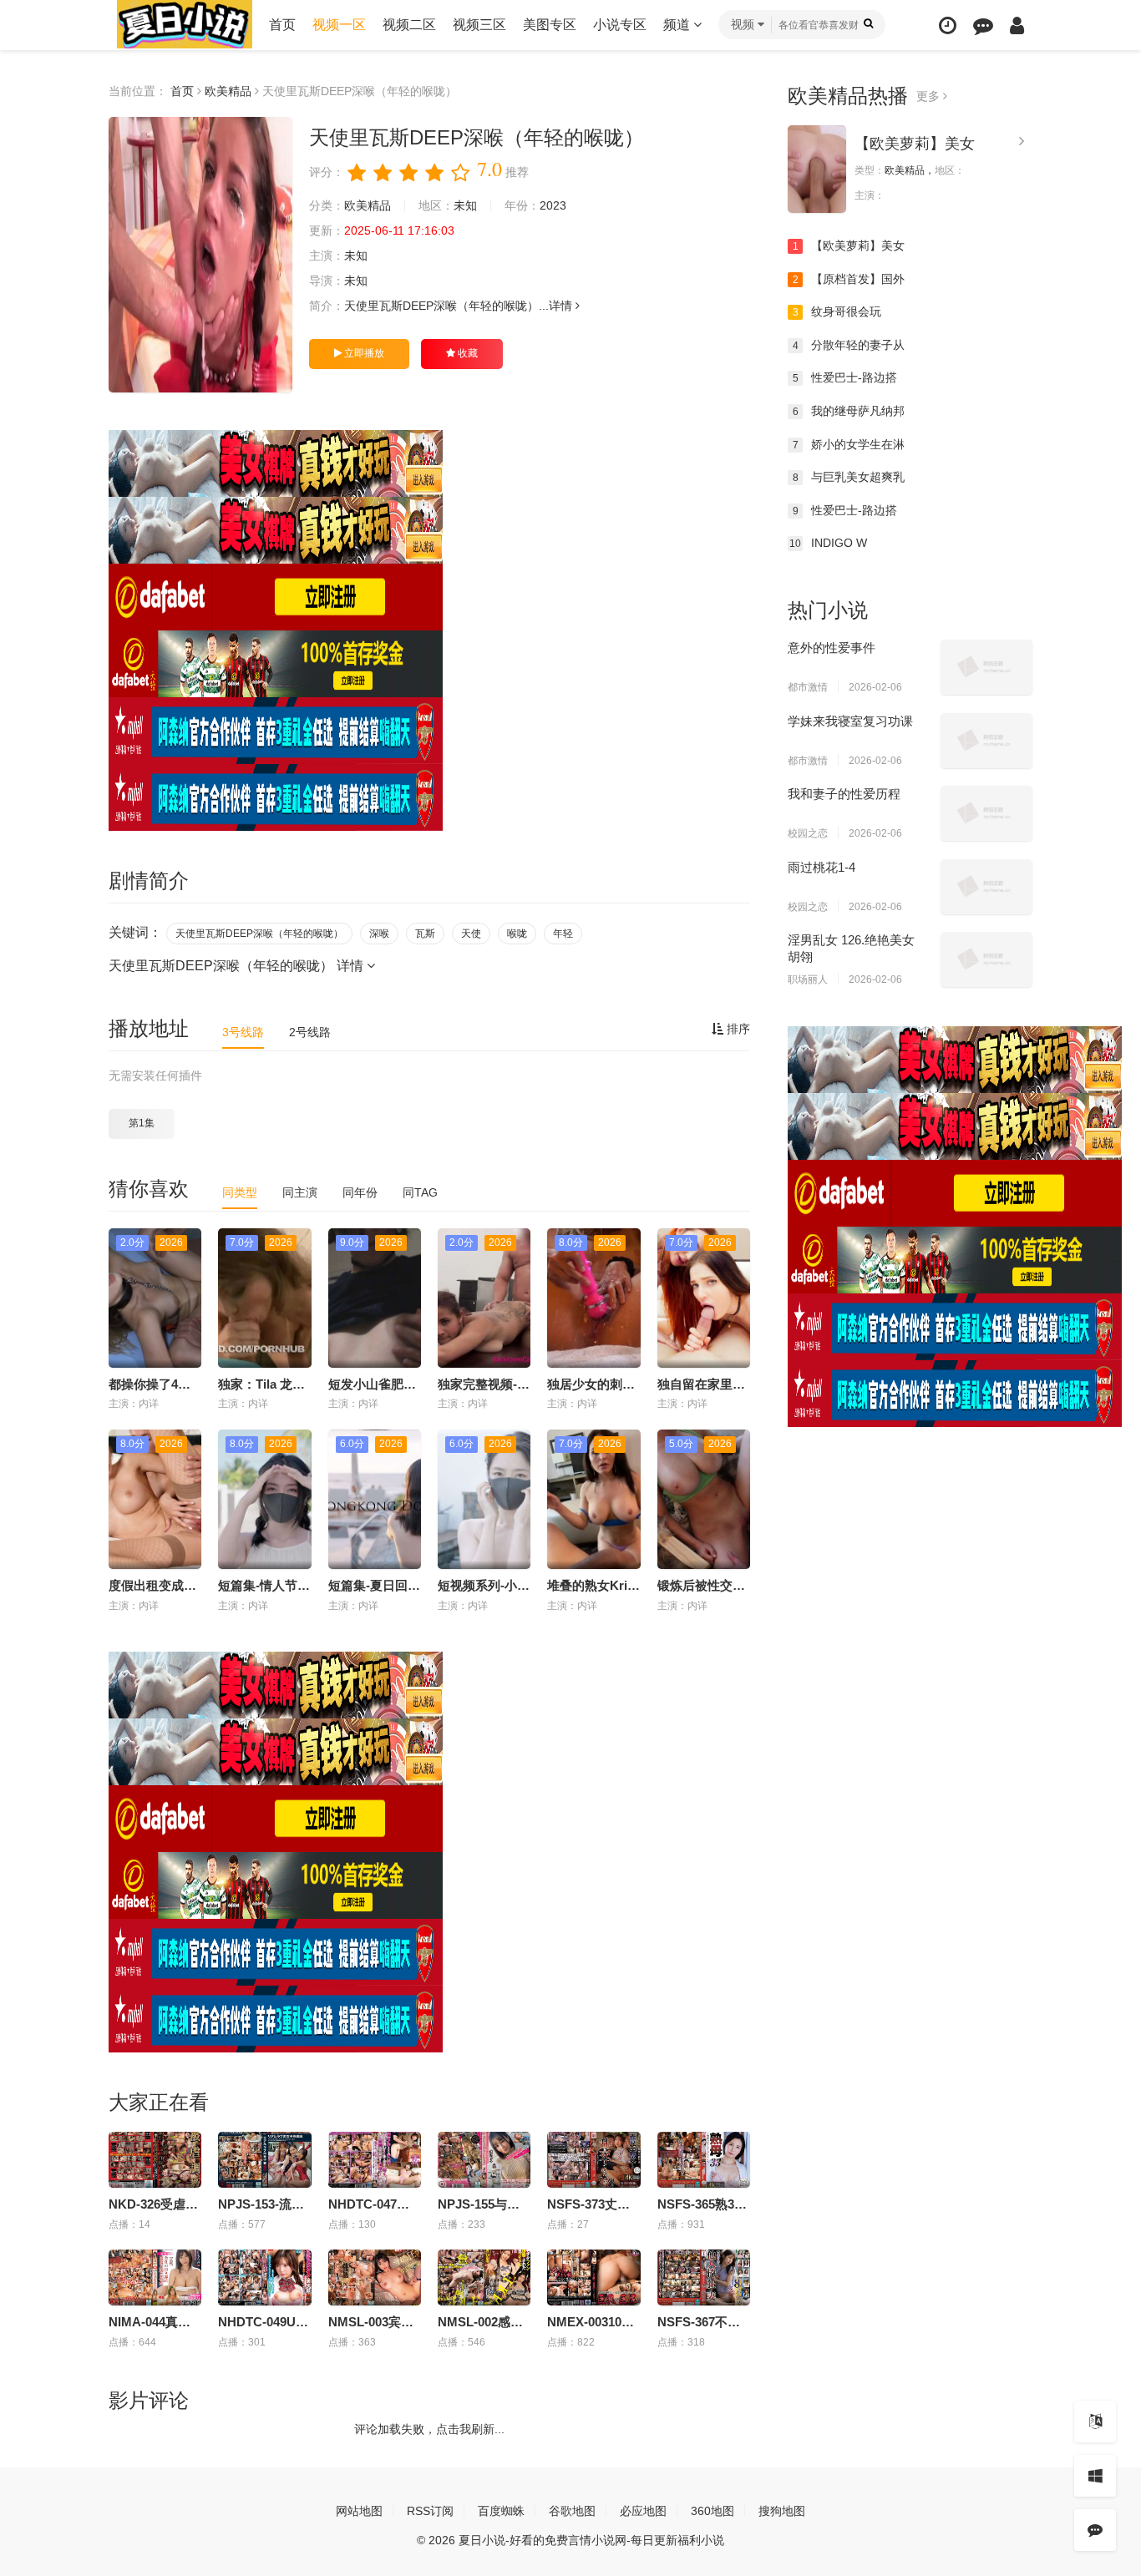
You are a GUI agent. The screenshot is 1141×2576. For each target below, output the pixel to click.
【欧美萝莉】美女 (915, 144)
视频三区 (479, 25)
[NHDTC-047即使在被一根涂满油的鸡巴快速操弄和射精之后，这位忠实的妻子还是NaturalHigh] (375, 2160)
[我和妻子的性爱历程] (986, 813)
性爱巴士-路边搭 (845, 377)
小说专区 (620, 25)
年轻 (563, 934)
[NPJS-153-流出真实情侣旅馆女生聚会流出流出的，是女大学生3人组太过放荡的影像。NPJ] (264, 2160)
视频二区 (409, 25)
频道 (678, 25)
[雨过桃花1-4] (986, 887)
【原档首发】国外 (849, 279)
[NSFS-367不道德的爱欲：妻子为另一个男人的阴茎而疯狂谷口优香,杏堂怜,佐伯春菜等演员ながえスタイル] (704, 2277)
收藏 (467, 353)
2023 (553, 205)
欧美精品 (228, 91)
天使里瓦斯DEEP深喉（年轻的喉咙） (259, 934)
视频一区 (339, 25)
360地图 (712, 2511)
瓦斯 (425, 934)
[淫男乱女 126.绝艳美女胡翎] (986, 959)
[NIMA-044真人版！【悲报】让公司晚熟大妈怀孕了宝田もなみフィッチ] (155, 2277)
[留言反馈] (983, 25)
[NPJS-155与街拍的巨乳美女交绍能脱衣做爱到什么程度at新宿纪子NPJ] (484, 2160)
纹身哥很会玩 (837, 311)
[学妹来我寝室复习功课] (986, 741)
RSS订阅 (430, 2511)
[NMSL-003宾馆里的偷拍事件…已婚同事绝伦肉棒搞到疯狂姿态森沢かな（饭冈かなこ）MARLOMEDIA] (375, 2277)
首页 (282, 25)
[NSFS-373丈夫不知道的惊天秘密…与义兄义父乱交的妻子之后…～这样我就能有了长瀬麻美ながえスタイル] (593, 2160)
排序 (737, 1029)
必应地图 (643, 2511)
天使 (471, 934)
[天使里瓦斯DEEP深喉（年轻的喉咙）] (200, 255)
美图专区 (550, 25)
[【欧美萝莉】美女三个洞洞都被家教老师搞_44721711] (817, 169)
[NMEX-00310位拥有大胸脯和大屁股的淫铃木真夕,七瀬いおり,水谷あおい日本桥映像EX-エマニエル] (593, 2277)
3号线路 (243, 1032)
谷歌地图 (572, 2511)
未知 (465, 205)
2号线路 (310, 1032)
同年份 (360, 1192)
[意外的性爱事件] (986, 667)
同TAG (420, 1192)
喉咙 (517, 934)
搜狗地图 (782, 2511)
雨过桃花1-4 (822, 867)
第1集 (142, 1123)
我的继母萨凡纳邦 (849, 411)
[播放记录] (948, 25)
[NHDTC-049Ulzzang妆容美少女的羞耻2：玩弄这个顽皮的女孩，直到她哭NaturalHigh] (264, 2277)
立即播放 (363, 353)
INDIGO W (828, 543)
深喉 (379, 934)
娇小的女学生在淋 (849, 444)
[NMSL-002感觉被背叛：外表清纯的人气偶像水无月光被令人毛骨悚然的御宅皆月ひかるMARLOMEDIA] (484, 2277)
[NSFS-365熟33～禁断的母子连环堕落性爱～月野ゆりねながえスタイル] (704, 2160)
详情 (562, 306)
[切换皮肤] (1095, 2476)
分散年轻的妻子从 (849, 345)
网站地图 (359, 2511)
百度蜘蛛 (501, 2511)
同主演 (300, 1192)
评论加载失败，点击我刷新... (429, 2429)
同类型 (240, 1192)
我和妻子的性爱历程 (844, 794)
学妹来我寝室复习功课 (850, 721)
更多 (930, 96)
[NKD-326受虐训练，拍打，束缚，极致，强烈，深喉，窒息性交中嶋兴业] (155, 2160)
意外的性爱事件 (832, 648)
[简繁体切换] (1095, 2422)
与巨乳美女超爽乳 (849, 477)
